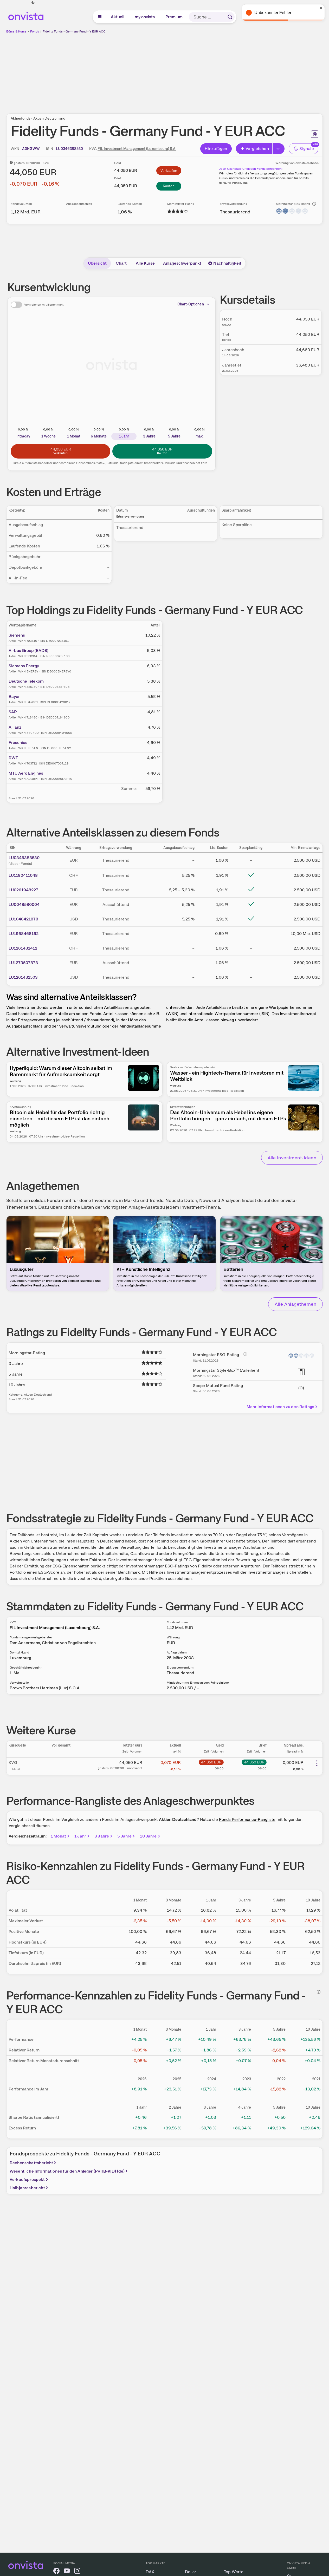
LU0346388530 (24, 858)
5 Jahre (124, 1836)
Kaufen (169, 186)
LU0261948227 (23, 890)
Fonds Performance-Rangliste (247, 1819)
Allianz (15, 727)
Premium (174, 17)
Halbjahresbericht (27, 2188)
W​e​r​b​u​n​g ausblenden (210, 70)
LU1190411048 (23, 875)
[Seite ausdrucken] (315, 134)
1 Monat (58, 1836)
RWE (13, 758)
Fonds (35, 31)
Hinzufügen (216, 149)
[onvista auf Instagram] (77, 2572)
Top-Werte (234, 2572)
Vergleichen (257, 149)
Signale (307, 149)
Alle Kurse (145, 263)
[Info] (314, 204)
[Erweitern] (279, 149)
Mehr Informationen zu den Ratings (280, 1407)
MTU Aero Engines (26, 773)
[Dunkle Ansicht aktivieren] (33, 3)
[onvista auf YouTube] (67, 2572)
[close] (321, 8)
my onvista (145, 17)
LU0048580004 (24, 904)
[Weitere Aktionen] (317, 1763)
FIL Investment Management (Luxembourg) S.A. (137, 149)
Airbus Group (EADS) (28, 650)
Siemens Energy (24, 666)
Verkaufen (169, 171)
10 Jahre (148, 1836)
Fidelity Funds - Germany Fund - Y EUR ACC (74, 31)
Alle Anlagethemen (295, 1304)
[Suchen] (230, 17)
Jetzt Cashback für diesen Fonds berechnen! (251, 169)
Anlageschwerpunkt (182, 263)
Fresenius (18, 743)
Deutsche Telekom (26, 681)
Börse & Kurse (16, 31)
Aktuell (118, 17)
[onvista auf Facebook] (56, 2572)
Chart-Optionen (191, 304)
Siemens (17, 635)
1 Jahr (80, 1836)
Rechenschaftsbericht (31, 2163)
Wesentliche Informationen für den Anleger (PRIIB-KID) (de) (67, 2171)
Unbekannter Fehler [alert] (273, 13)
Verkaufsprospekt (27, 2179)
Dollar (191, 2572)
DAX (150, 2572)
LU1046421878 (23, 919)
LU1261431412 (23, 948)
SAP (13, 712)
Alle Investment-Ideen (292, 1158)
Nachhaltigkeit (227, 263)
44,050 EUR (211, 1762)
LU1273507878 (23, 963)
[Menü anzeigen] (100, 17)
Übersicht (97, 263)
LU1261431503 (23, 977)
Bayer (14, 697)
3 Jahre (102, 1836)
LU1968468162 (24, 934)
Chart (121, 263)
